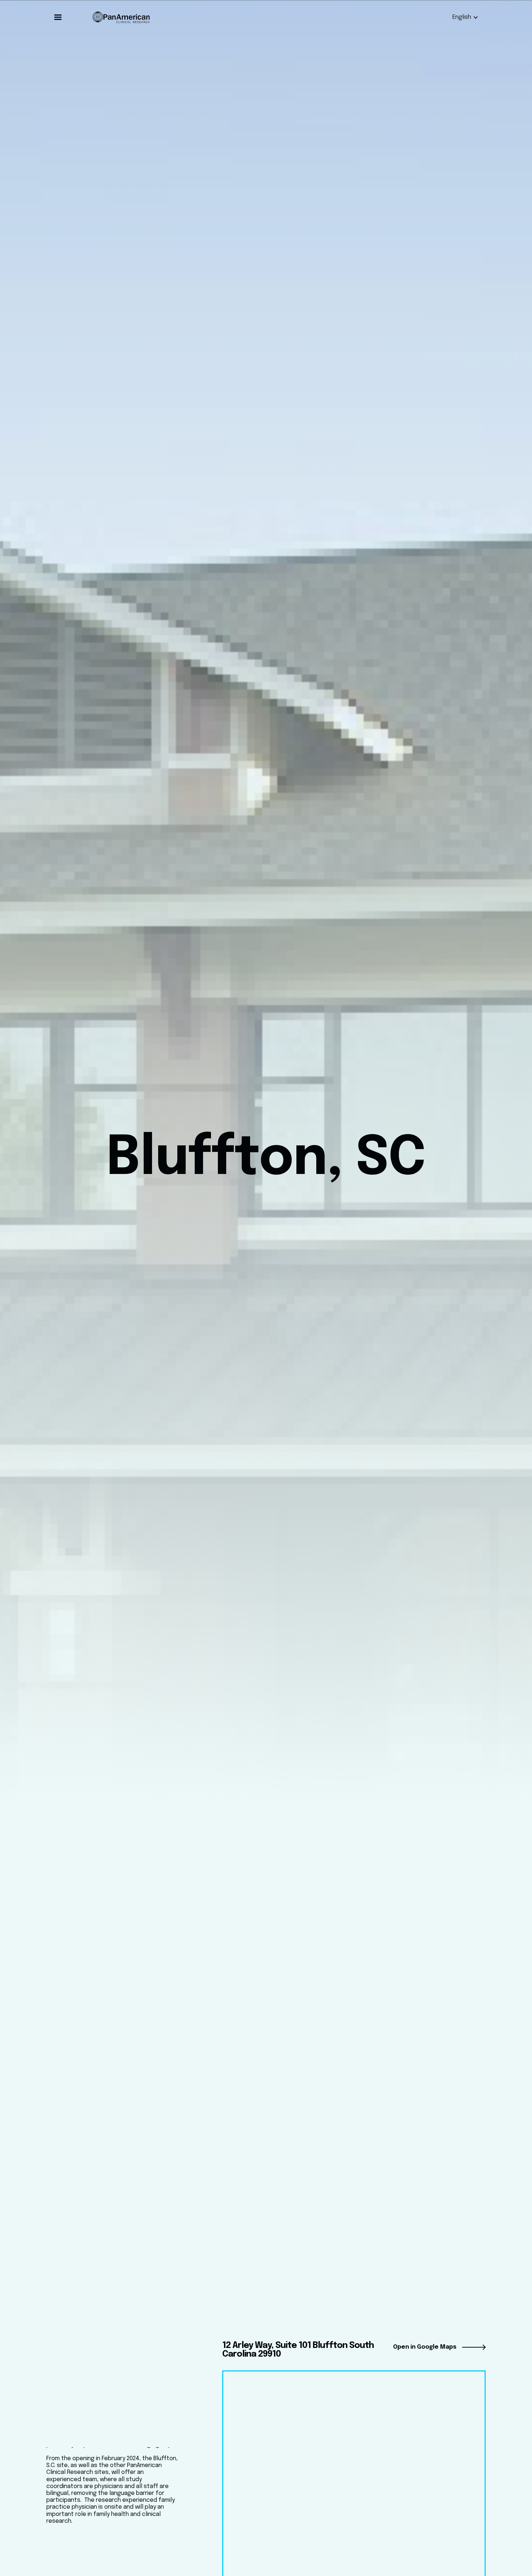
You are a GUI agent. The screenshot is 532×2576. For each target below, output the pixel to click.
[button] (58, 17)
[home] (121, 17)
